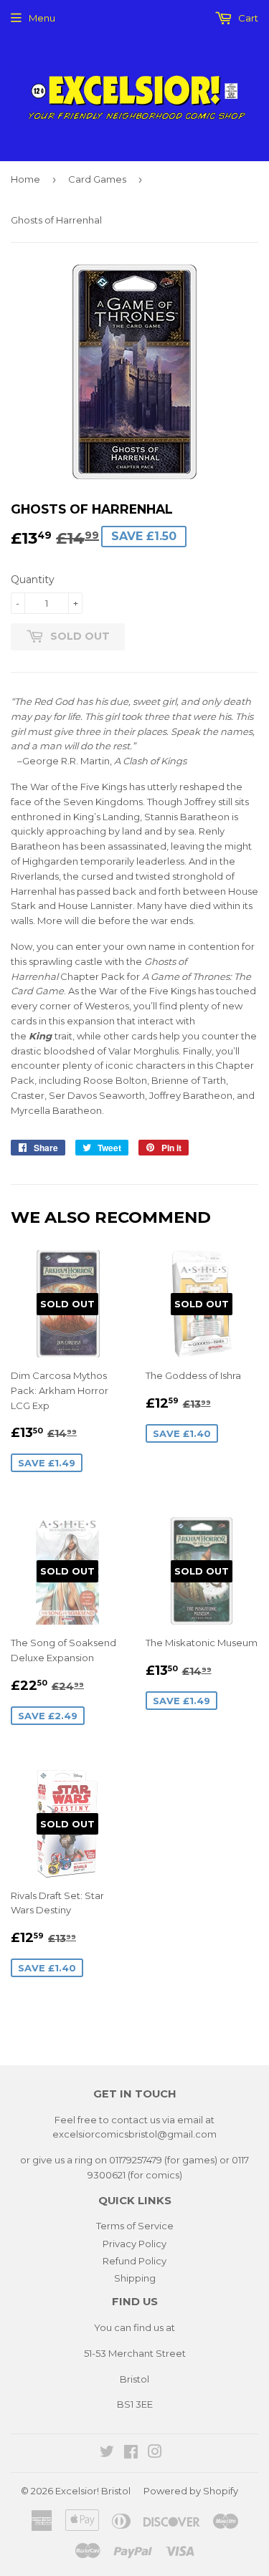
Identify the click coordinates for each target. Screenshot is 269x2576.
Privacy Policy (134, 2244)
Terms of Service (135, 2226)
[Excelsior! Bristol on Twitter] (107, 2454)
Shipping (135, 2278)
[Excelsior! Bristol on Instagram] (155, 2454)
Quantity (33, 580)
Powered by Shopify (191, 2491)
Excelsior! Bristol (93, 2491)
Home (25, 179)
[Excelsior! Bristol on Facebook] (131, 2454)
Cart (247, 18)
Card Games (97, 179)
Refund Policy (134, 2261)
